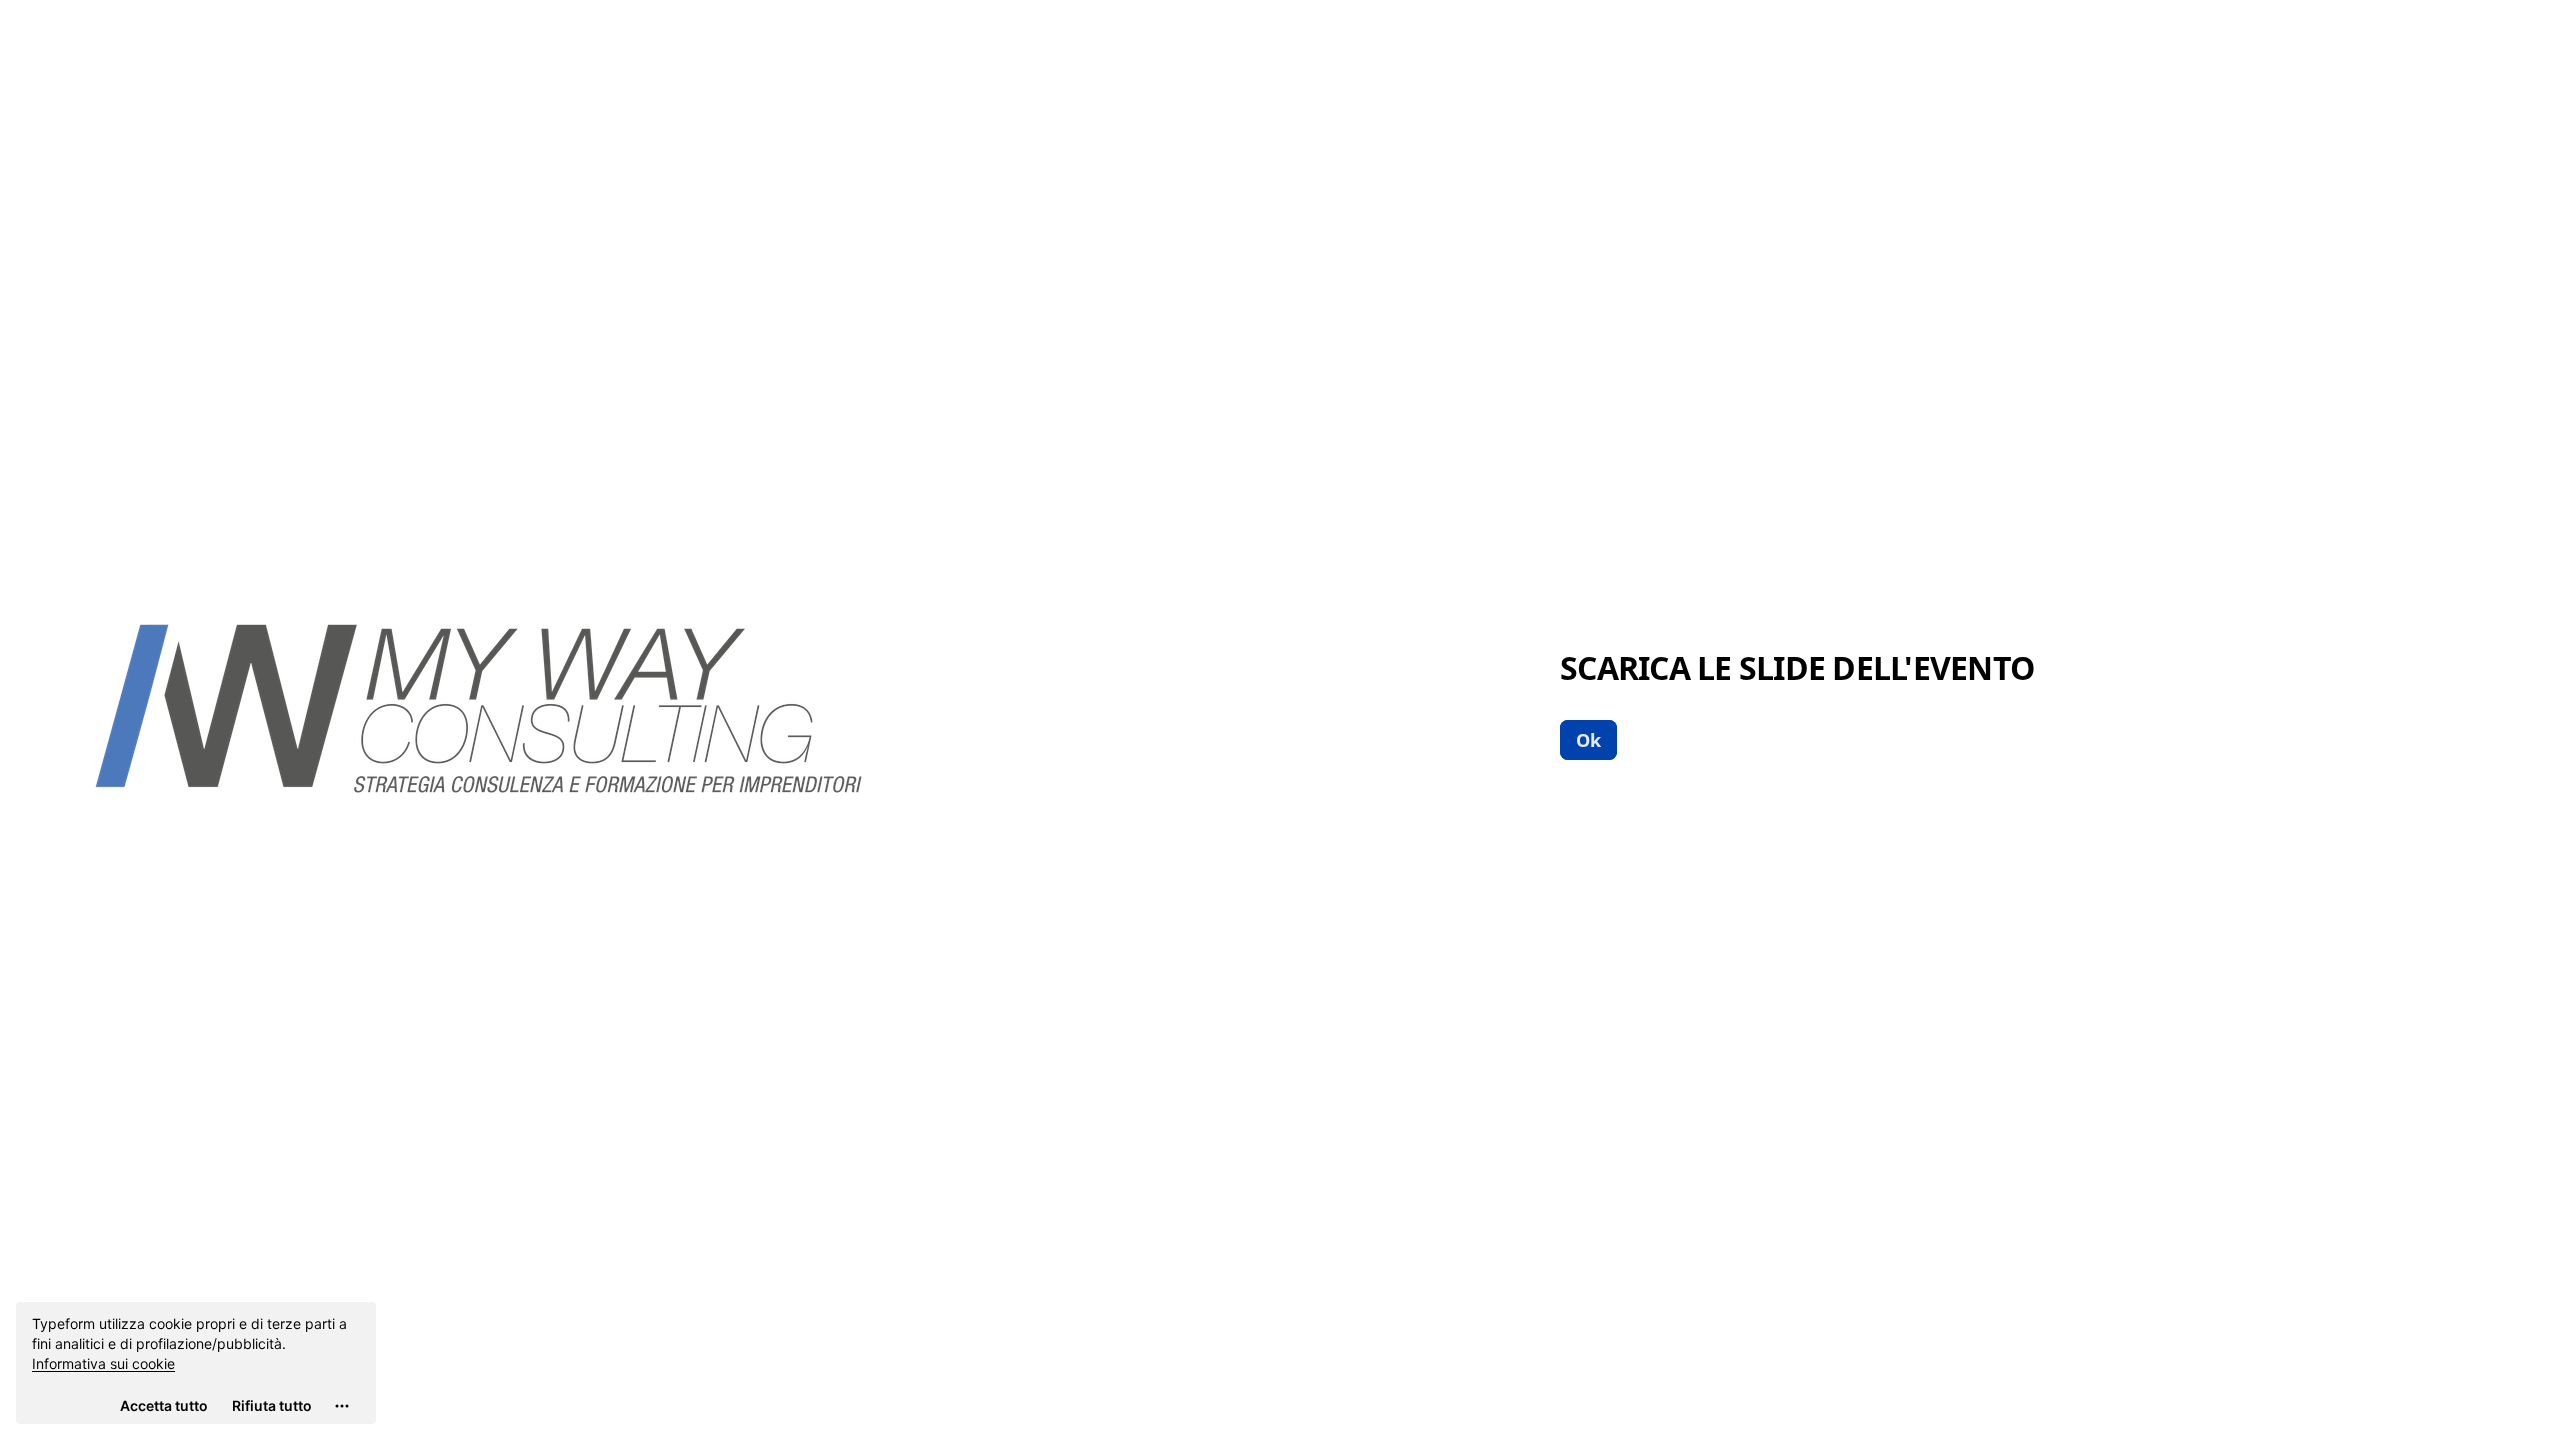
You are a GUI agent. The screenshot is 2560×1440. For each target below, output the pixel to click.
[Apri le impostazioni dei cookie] (342, 1406)
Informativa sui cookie (103, 1363)
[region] (196, 1363)
